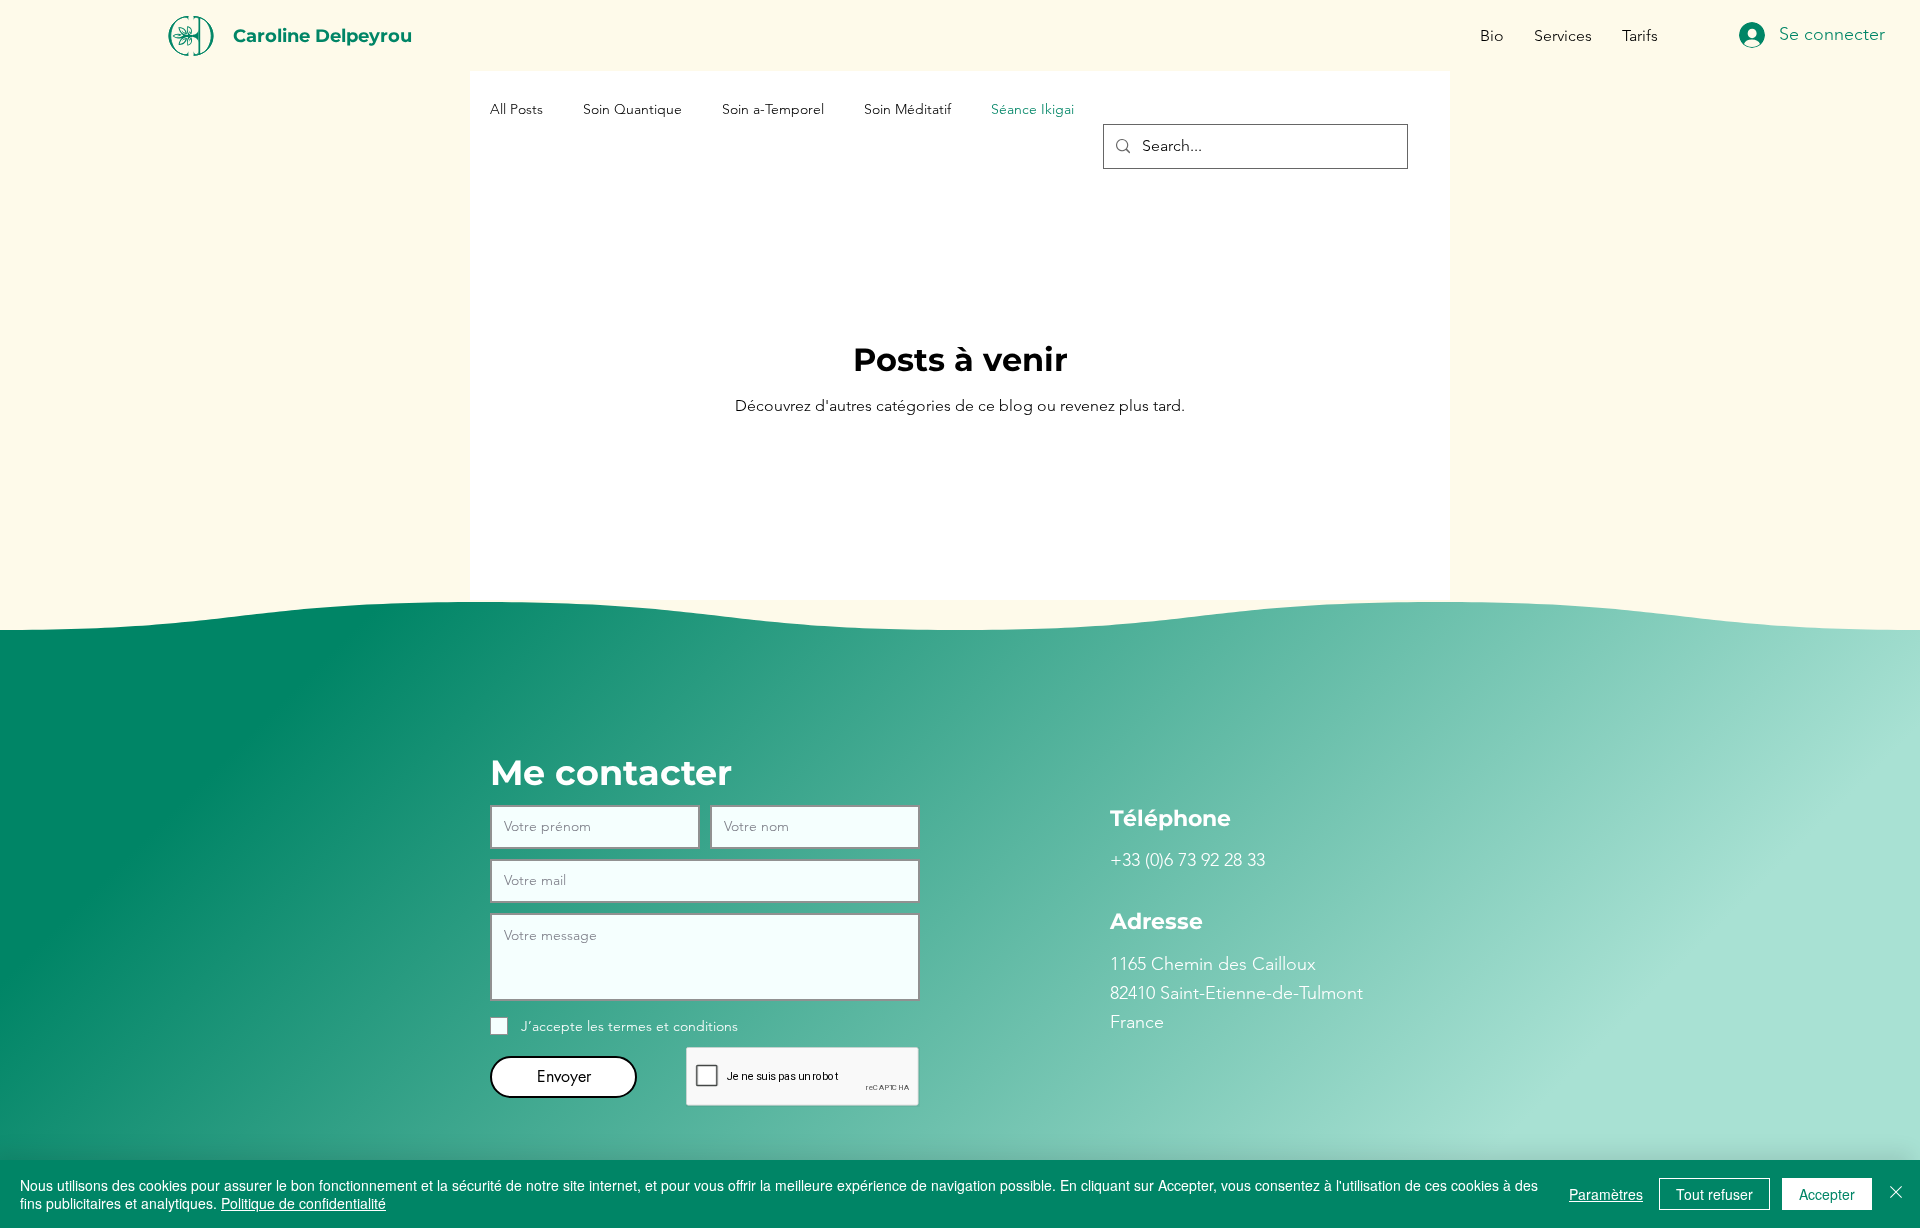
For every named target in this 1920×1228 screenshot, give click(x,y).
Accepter (1827, 1194)
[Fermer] (1896, 1194)
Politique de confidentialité (303, 1203)
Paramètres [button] (1606, 1194)
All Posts (516, 109)
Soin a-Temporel (773, 109)
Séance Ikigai (1032, 109)
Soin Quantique (632, 109)
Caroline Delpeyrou (322, 36)
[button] (1563, 36)
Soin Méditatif (907, 109)
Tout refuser (1714, 1194)
